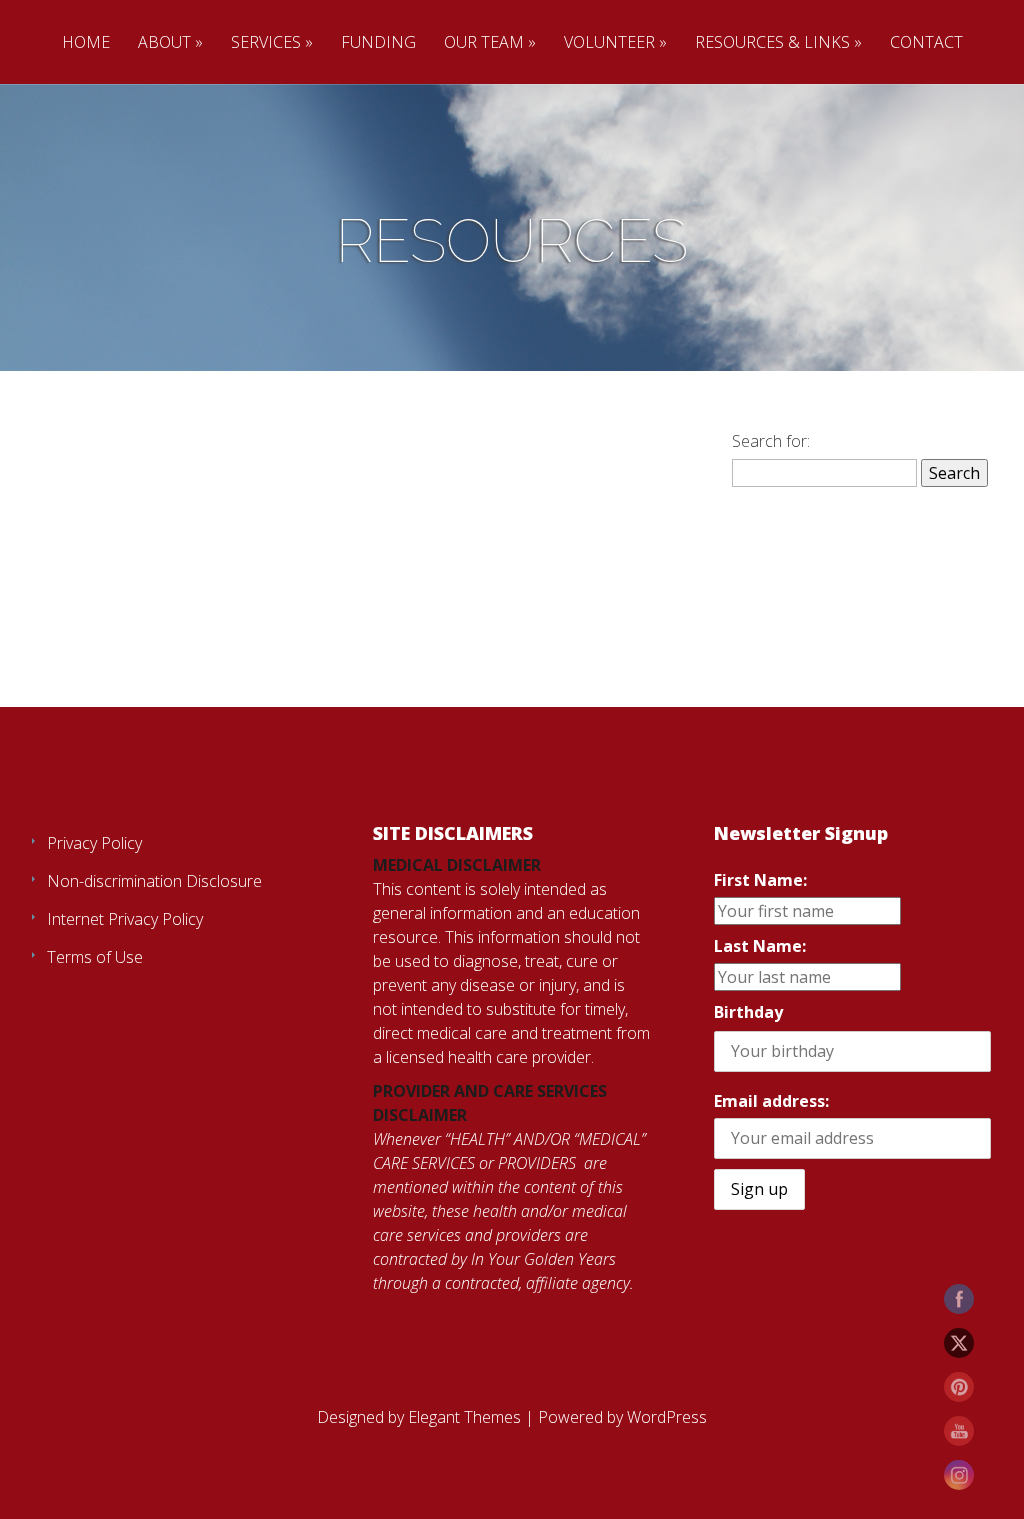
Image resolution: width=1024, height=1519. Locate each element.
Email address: (771, 1101)
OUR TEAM (484, 42)
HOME (86, 42)
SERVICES (266, 42)
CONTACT (926, 42)
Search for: (771, 441)
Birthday (748, 1012)
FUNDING (378, 42)
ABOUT (164, 42)
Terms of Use (95, 957)
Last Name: (760, 946)
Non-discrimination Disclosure (154, 881)
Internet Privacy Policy (125, 919)
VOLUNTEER (609, 42)
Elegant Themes (464, 1417)
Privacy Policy (94, 843)
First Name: (760, 880)
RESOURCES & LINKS (772, 42)
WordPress (667, 1417)
